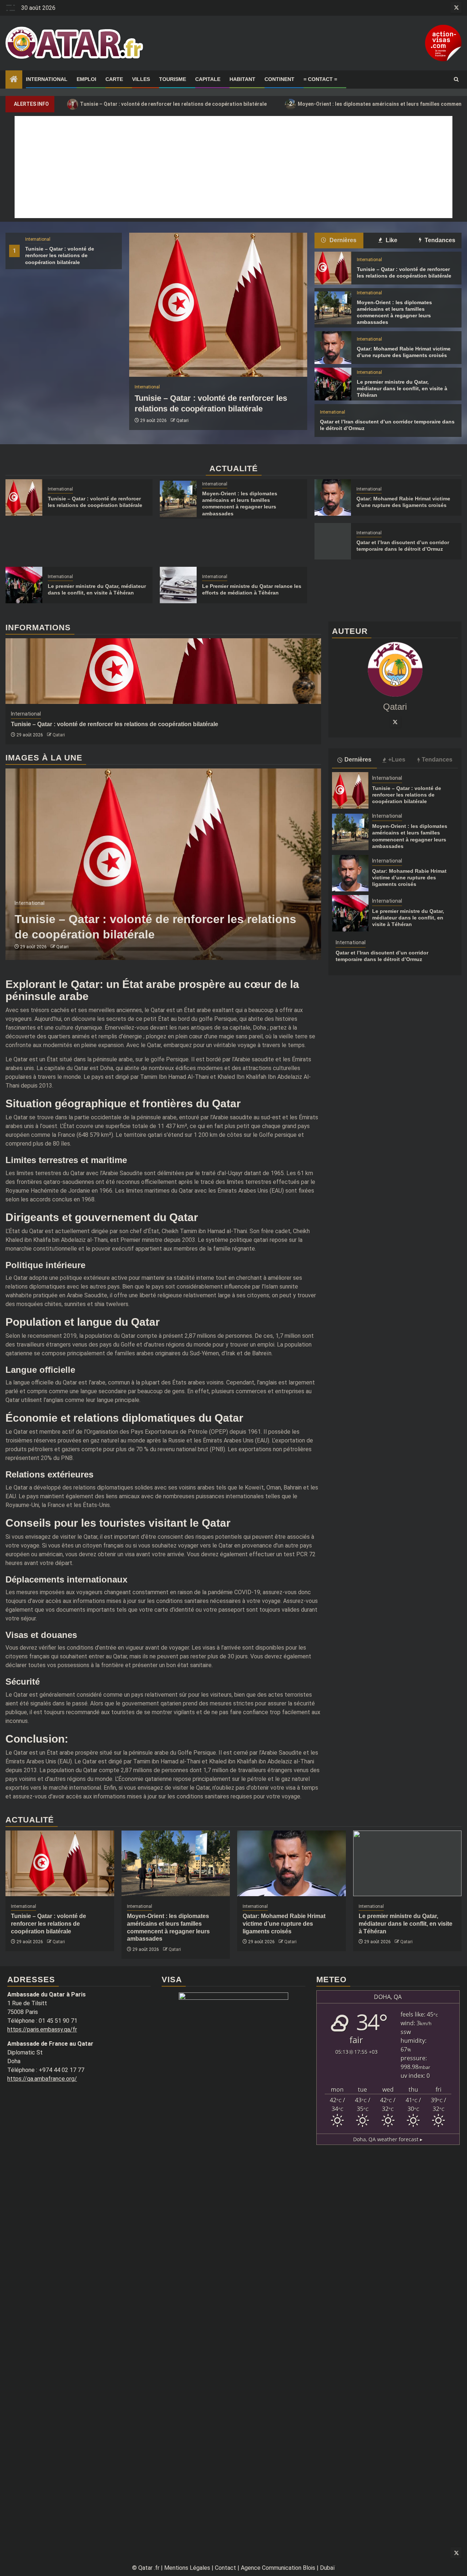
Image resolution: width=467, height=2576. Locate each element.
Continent (279, 79)
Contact (225, 2568)
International (47, 79)
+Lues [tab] (397, 760)
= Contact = (320, 79)
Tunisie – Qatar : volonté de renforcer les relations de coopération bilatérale (169, 104)
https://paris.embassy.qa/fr (42, 2029)
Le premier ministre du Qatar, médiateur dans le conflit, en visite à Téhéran (402, 388)
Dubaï (327, 2568)
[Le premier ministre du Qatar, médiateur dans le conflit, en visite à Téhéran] (333, 384)
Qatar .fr (149, 2568)
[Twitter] (395, 722)
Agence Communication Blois (278, 2568)
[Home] (14, 80)
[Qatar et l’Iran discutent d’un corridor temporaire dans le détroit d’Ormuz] (333, 541)
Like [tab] (391, 240)
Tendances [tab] (439, 240)
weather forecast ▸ (388, 2139)
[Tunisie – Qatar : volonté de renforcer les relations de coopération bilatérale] (218, 305)
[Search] (456, 80)
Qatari (182, 421)
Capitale (208, 79)
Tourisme (173, 79)
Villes (141, 79)
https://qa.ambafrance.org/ (42, 2079)
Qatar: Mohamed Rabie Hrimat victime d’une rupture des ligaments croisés (409, 878)
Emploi (86, 79)
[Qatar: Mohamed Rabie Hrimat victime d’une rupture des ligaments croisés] (333, 348)
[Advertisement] (233, 167)
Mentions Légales (187, 2568)
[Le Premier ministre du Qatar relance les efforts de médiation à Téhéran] (178, 585)
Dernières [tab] (342, 240)
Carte (114, 79)
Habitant (242, 79)
